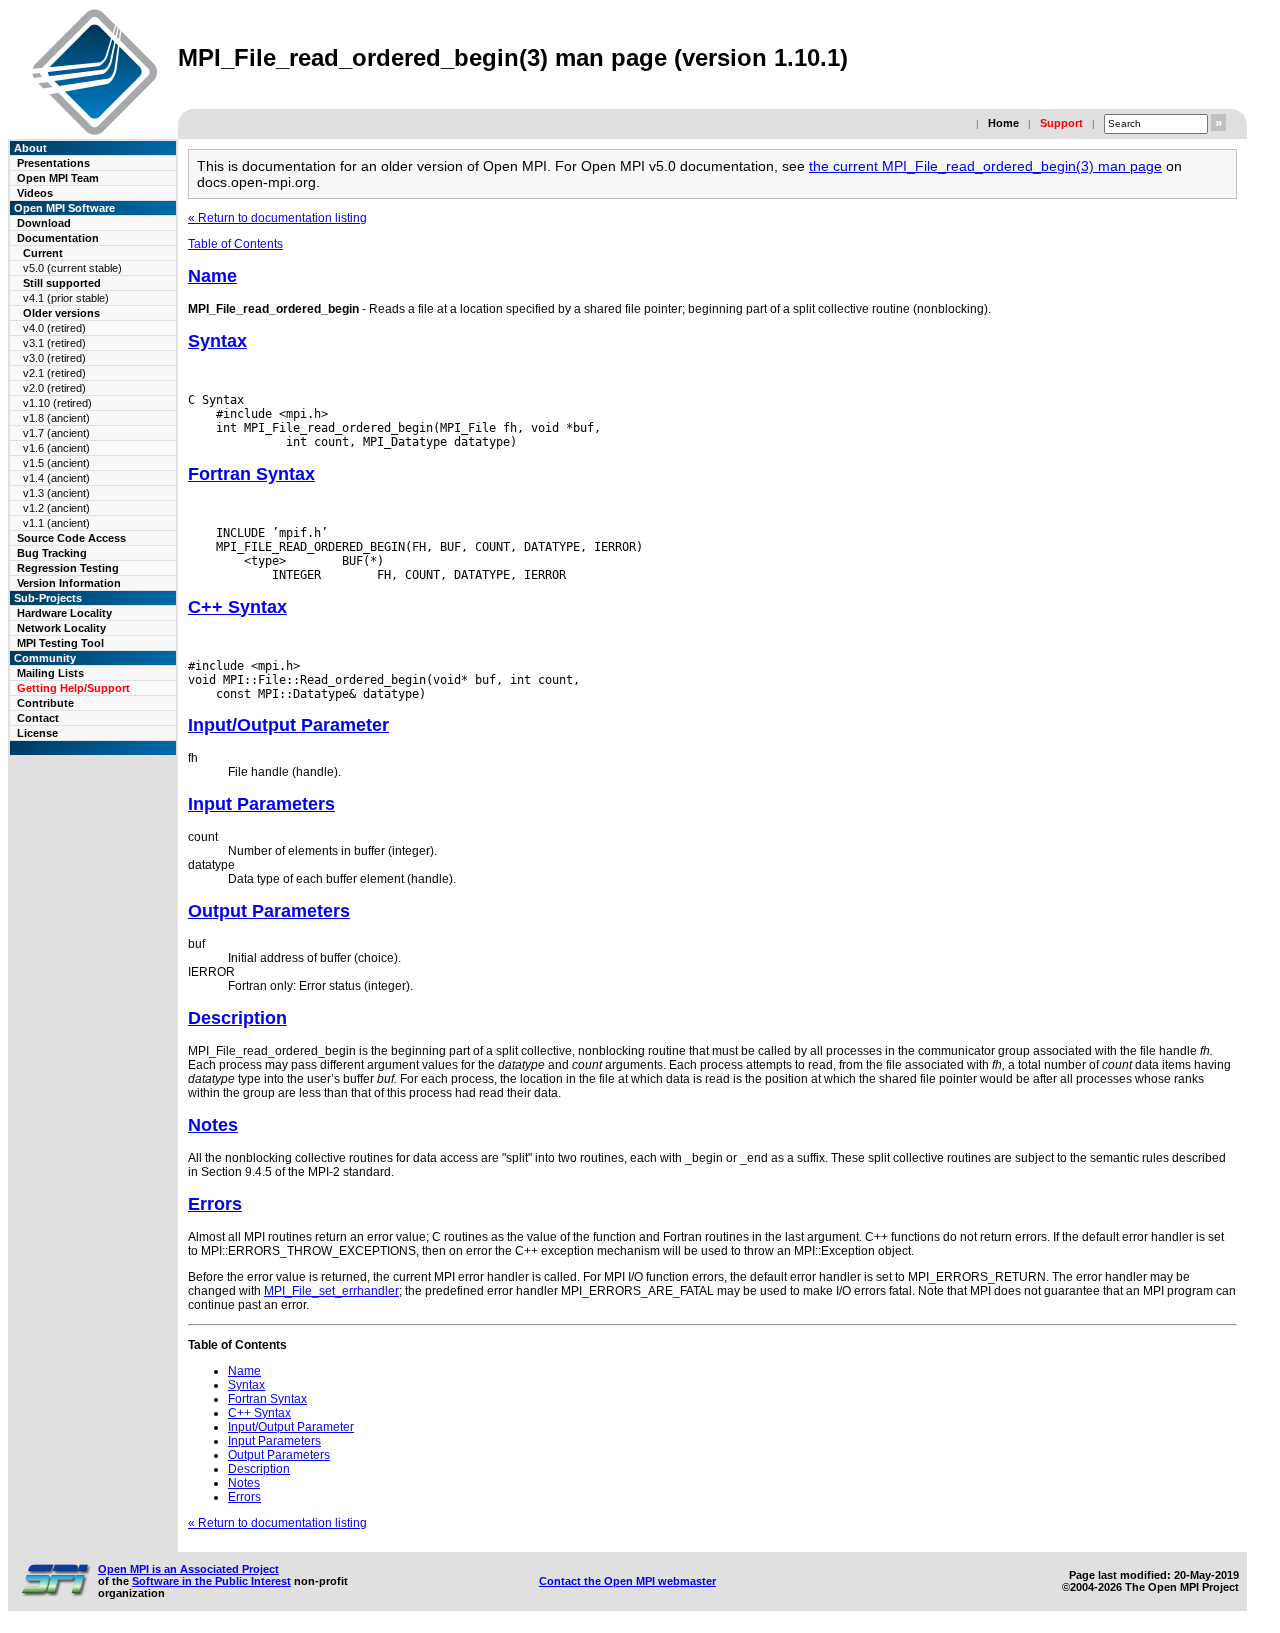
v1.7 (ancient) (56, 433)
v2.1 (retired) (54, 373)
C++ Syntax (237, 607)
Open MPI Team (58, 178)
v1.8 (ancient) (56, 418)
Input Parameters (261, 804)
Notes (213, 1125)
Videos (35, 193)
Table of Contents (235, 244)
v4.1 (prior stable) (66, 298)
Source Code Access (71, 538)
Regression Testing (68, 568)
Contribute (45, 703)
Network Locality (61, 628)
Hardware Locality (64, 613)
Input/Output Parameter (288, 725)
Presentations (53, 163)
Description (237, 1018)
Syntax (217, 341)
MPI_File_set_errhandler (331, 1291)
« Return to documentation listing (277, 218)
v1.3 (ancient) (56, 493)
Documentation (58, 238)
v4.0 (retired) (54, 328)
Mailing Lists (50, 673)
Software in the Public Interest (211, 1581)
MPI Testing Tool (60, 643)
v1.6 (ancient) (56, 448)
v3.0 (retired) (54, 358)
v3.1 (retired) (54, 343)
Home (1003, 123)
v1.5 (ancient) (56, 463)
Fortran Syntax (251, 474)
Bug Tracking (52, 553)
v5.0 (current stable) (72, 268)
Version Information (69, 583)
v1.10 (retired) (57, 403)
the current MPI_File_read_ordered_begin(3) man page (985, 166)
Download (44, 223)
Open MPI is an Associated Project (188, 1569)
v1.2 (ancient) (56, 508)
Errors (215, 1204)
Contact (38, 718)
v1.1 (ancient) (56, 523)
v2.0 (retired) (54, 388)
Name (212, 276)
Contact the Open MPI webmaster (627, 1581)
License (37, 733)
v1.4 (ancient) (56, 478)
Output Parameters (269, 911)
